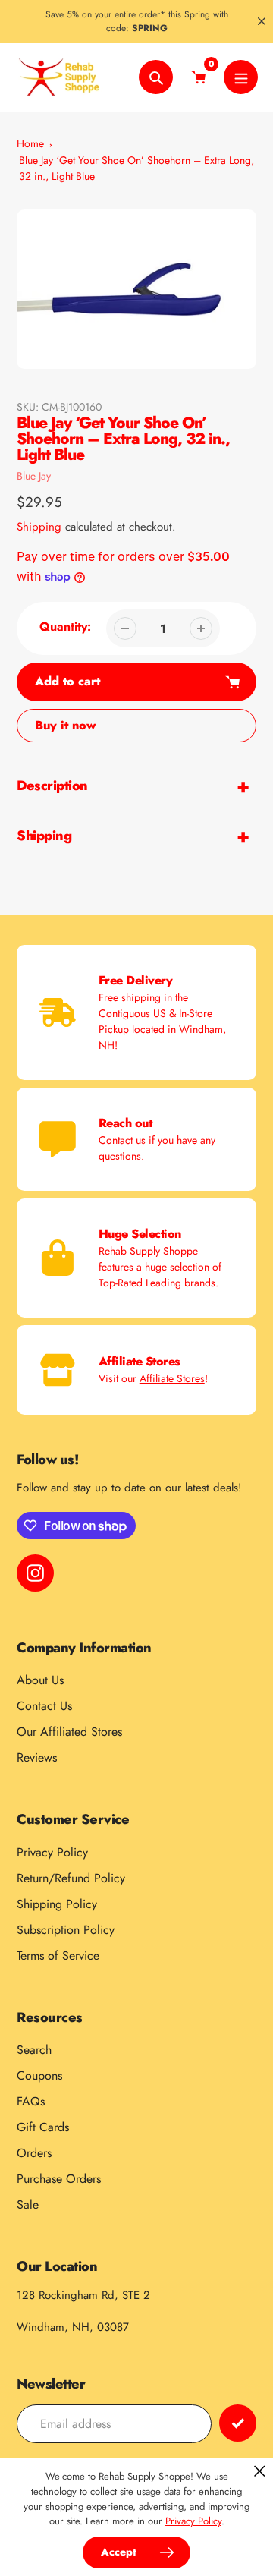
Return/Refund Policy (71, 1878)
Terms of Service (58, 1956)
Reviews (37, 1757)
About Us (40, 1680)
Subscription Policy (66, 1930)
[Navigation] (241, 77)
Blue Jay (34, 476)
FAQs (31, 2101)
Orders (34, 2153)
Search (34, 2050)
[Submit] (238, 2423)
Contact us (122, 1140)
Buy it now (66, 725)
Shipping (39, 527)
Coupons (39, 2075)
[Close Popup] (260, 2471)
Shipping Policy (57, 1904)
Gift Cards (43, 2127)
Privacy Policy (52, 1852)
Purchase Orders (59, 2179)
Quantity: (65, 627)
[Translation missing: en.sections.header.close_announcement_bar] (262, 21)
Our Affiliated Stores (69, 1732)
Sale (28, 2204)
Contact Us (44, 1706)
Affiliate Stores (172, 1378)
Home (30, 143)
